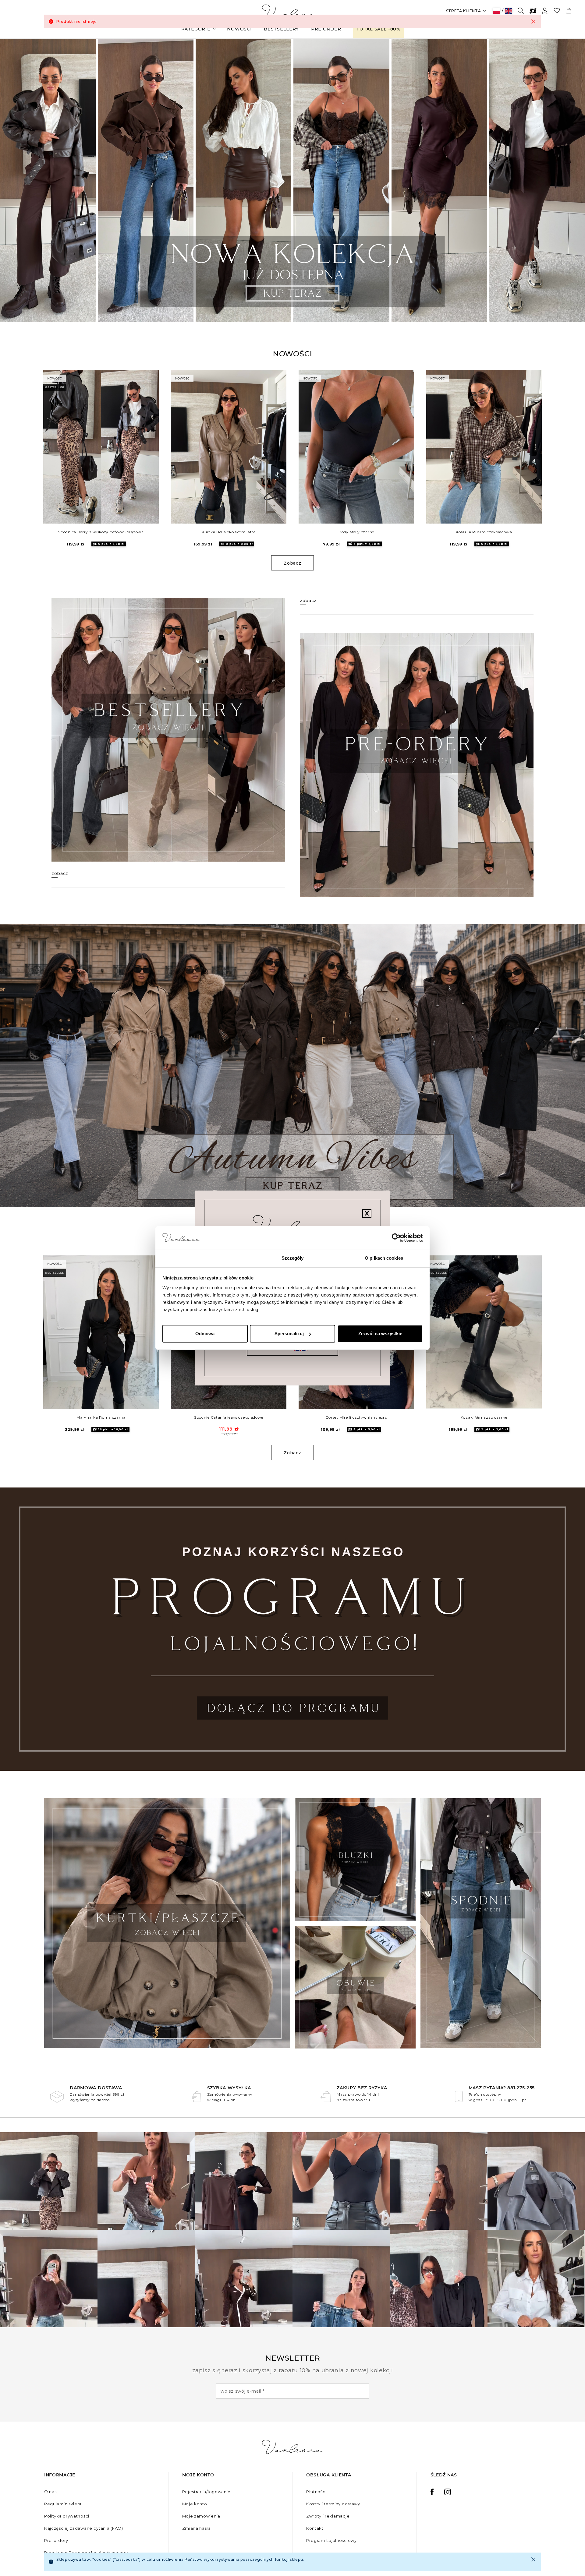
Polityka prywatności (67, 2516)
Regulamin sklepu (64, 2504)
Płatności (316, 2492)
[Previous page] (13, 180)
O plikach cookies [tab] (384, 1258)
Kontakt (315, 2528)
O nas (50, 2492)
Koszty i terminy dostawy (333, 2504)
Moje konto (195, 2504)
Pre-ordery (56, 2540)
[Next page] (572, 180)
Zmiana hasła (197, 2528)
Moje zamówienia (201, 2516)
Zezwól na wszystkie (380, 1334)
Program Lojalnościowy (331, 2540)
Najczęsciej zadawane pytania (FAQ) (84, 2528)
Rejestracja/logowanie (207, 2492)
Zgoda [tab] (201, 1258)
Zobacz (292, 563)
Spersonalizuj (289, 1334)
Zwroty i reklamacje (328, 2516)
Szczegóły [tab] (293, 1258)
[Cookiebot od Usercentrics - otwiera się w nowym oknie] (396, 1238)
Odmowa (205, 1334)
